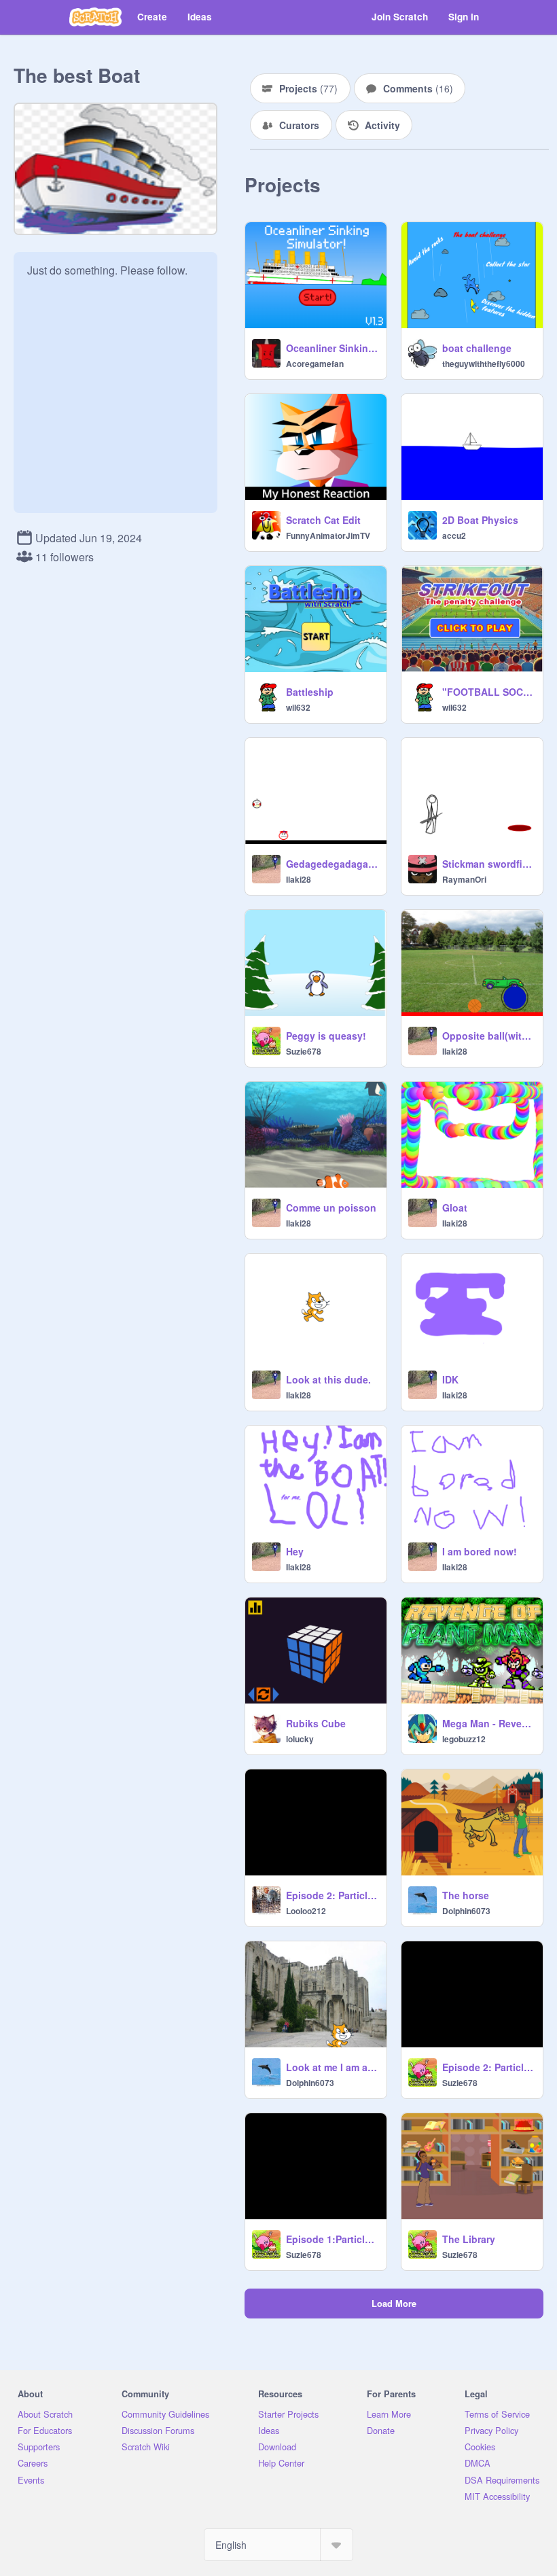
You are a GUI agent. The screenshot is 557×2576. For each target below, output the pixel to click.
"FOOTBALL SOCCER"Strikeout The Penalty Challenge (488, 692)
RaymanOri (464, 879)
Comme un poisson (331, 1207)
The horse (466, 1895)
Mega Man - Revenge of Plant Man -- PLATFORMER (488, 1723)
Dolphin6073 (466, 1911)
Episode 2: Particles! (488, 2067)
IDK (450, 1379)
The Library (469, 2239)
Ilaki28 (299, 879)
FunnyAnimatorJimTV (328, 535)
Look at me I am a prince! (332, 2067)
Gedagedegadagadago (332, 864)
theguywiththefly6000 (484, 364)
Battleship (310, 692)
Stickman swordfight (488, 864)
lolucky (300, 1739)
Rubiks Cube (316, 1723)
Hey (295, 1551)
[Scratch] (95, 17)
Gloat (455, 1207)
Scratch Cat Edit (323, 520)
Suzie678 (304, 1051)
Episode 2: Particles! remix (332, 1895)
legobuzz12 (464, 1739)
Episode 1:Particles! (332, 2239)
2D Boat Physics (480, 520)
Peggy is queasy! (326, 1036)
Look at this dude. (328, 1379)
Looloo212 (306, 1911)
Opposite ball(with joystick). (488, 1036)
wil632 (298, 707)
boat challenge (477, 348)
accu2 (454, 535)
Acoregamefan (315, 364)
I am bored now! (480, 1551)
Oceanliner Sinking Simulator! (332, 348)
